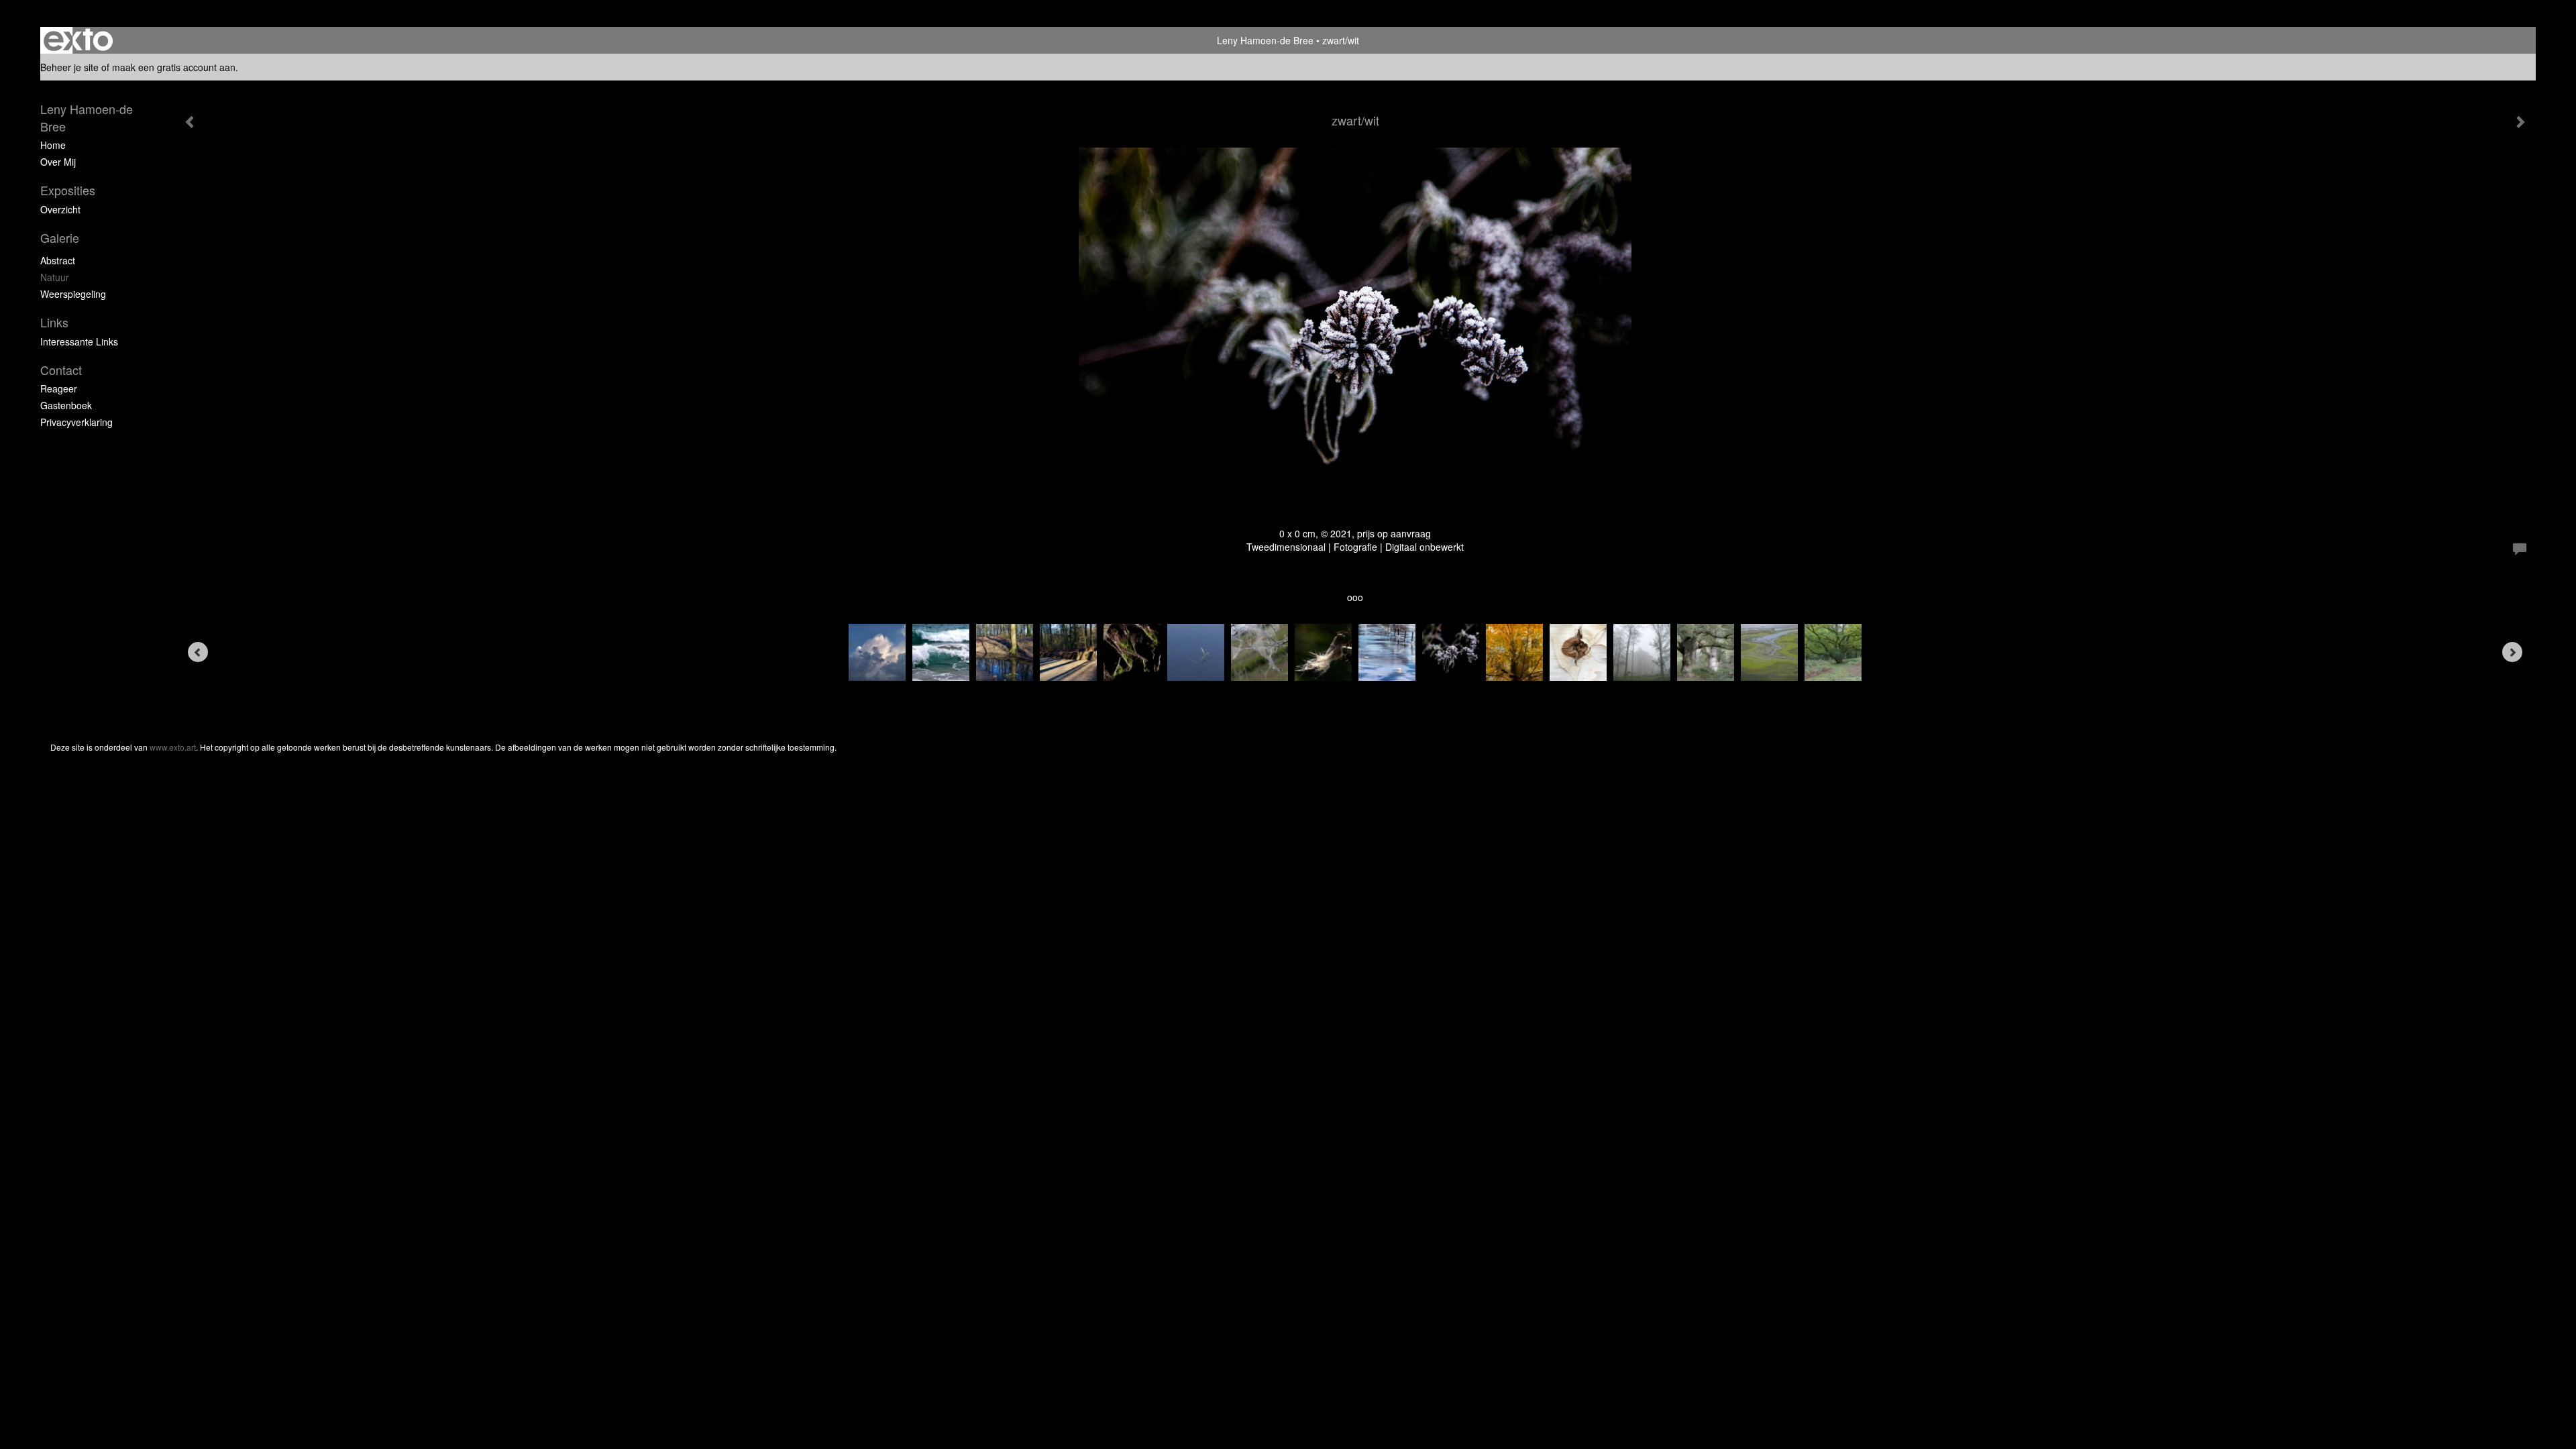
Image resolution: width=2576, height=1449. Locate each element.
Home (53, 145)
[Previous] (198, 652)
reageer (59, 388)
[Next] (2512, 652)
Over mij (58, 162)
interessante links (79, 341)
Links (54, 322)
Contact (61, 370)
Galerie (60, 238)
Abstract (58, 260)
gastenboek (66, 405)
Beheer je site (69, 67)
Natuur (55, 277)
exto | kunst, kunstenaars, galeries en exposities (78, 40)
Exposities (68, 190)
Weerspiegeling (73, 294)
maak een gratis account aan (174, 67)
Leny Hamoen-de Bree (1265, 40)
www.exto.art (173, 747)
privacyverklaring (76, 422)
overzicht (60, 209)
